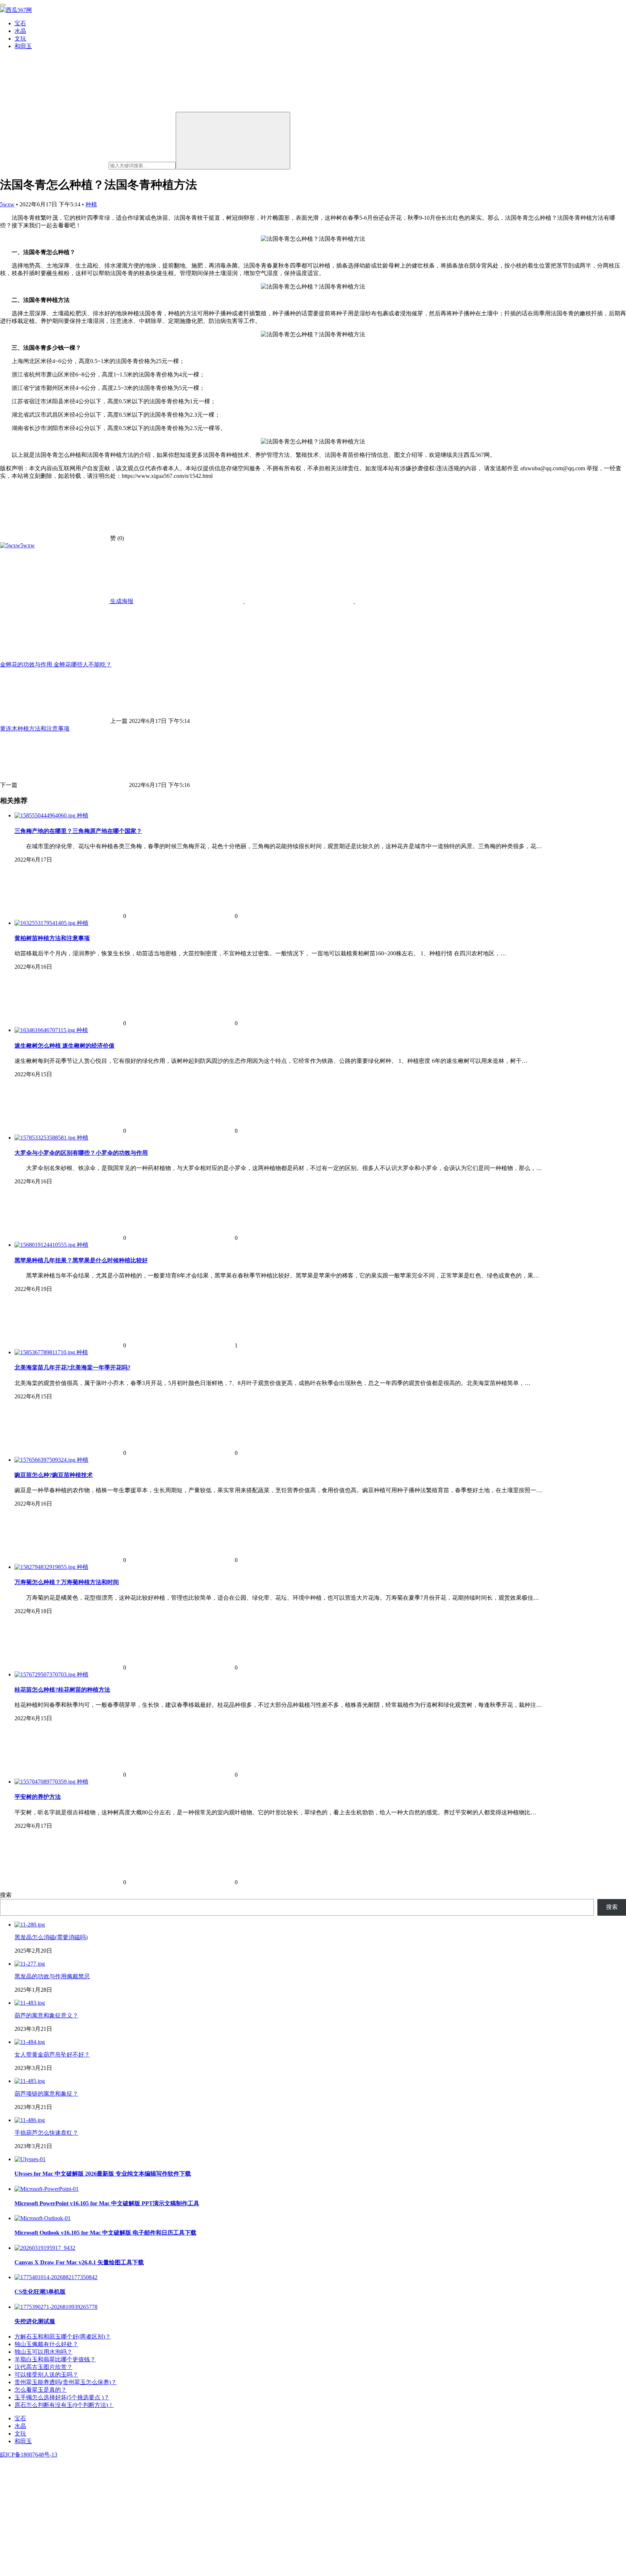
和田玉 (23, 46)
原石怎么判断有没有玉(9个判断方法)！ (64, 2405)
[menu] (3, 5)
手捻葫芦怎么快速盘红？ (46, 2133)
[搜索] (233, 141)
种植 (91, 204)
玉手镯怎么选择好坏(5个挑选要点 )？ (62, 2397)
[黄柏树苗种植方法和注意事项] (46, 923)
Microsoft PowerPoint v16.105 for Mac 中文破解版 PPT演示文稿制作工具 (107, 2203)
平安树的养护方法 (38, 1797)
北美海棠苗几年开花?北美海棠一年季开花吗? (72, 1367)
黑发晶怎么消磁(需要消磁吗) (51, 1937)
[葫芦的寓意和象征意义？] (30, 2003)
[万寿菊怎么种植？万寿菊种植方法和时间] (46, 1567)
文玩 (20, 39)
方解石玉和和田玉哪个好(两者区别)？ (63, 2337)
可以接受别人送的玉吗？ (46, 2375)
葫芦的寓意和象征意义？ (46, 2015)
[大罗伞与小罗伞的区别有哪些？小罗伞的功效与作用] (46, 1138)
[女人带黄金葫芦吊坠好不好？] (30, 2042)
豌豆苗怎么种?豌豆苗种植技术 (54, 1475)
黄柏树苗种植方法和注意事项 (52, 938)
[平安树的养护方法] (46, 1782)
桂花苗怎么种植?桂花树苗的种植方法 (62, 1690)
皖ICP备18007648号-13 (29, 2455)
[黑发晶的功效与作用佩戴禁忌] (30, 1964)
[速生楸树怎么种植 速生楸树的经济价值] (45, 1030)
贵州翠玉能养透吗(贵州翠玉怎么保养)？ (66, 2382)
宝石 (20, 23)
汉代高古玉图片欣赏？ (43, 2367)
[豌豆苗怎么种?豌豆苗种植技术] (46, 1460)
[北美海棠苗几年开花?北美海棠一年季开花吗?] (45, 1352)
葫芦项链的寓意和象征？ (46, 2094)
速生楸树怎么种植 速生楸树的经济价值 (64, 1046)
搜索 (6, 1895)
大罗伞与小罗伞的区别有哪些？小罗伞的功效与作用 (81, 1153)
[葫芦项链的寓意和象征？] (30, 2081)
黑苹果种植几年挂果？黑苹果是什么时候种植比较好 (81, 1260)
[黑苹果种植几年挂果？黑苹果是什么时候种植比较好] (46, 1245)
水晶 (20, 31)
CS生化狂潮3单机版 (40, 2292)
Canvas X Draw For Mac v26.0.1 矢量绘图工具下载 (79, 2262)
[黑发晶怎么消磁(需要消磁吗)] (30, 1925)
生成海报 (121, 601)
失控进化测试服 (35, 2321)
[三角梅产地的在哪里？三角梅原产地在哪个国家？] (46, 815)
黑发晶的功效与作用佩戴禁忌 (52, 1976)
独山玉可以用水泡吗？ (43, 2352)
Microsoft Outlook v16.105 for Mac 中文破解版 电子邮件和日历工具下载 (105, 2233)
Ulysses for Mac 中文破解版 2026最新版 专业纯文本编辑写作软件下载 (103, 2174)
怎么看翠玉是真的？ (41, 2390)
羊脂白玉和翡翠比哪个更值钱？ (55, 2359)
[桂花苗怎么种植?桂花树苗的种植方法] (46, 1674)
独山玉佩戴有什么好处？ (46, 2344)
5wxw (7, 204)
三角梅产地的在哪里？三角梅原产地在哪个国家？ (78, 831)
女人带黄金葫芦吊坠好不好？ (52, 2055)
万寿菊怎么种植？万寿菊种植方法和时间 (67, 1582)
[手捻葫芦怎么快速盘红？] (30, 2120)
